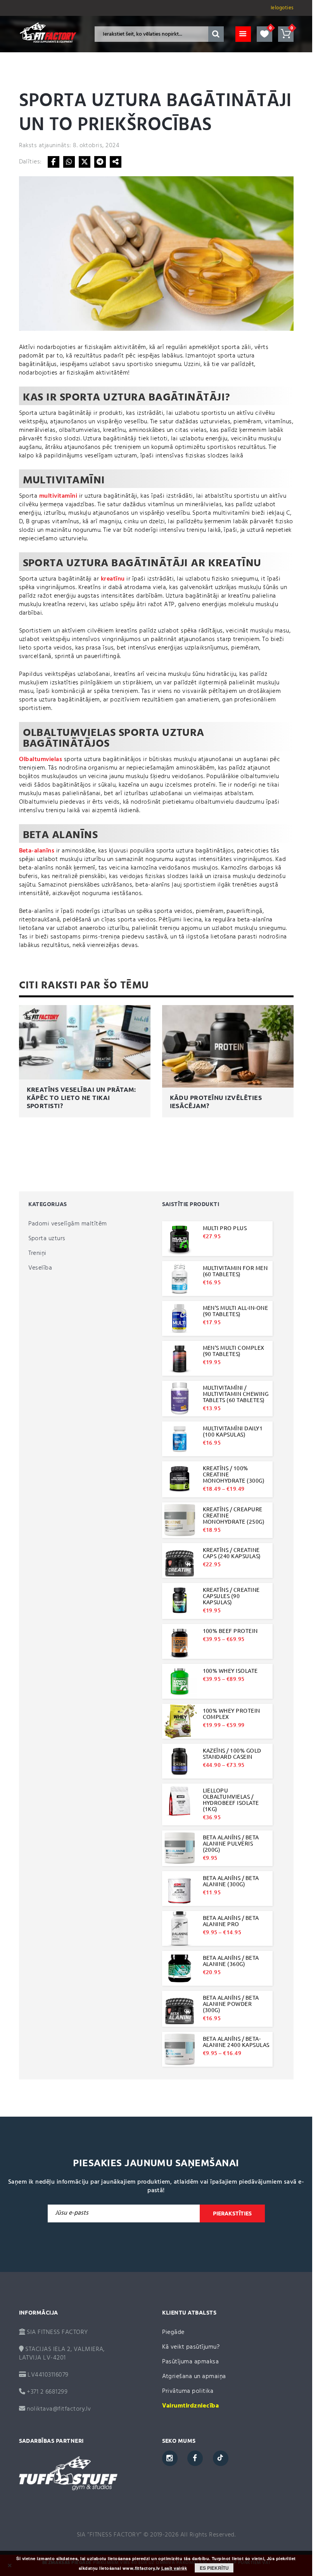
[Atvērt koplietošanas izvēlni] (116, 162)
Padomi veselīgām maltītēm (68, 1224)
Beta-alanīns (37, 851)
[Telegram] (100, 162)
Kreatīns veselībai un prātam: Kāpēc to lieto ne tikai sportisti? (81, 1098)
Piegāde (173, 2332)
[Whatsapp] (69, 162)
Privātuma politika (188, 2391)
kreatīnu (113, 579)
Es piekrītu (214, 2568)
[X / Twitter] (85, 162)
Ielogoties (282, 8)
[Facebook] (54, 162)
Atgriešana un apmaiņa (194, 2377)
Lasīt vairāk (174, 2568)
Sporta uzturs (47, 1239)
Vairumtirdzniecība (191, 2406)
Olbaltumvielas (41, 760)
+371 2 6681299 (46, 2392)
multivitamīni (58, 496)
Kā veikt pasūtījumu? (191, 2347)
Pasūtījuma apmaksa (191, 2362)
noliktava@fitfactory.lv (59, 2409)
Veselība (40, 1268)
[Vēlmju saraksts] (264, 34)
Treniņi (37, 1253)
